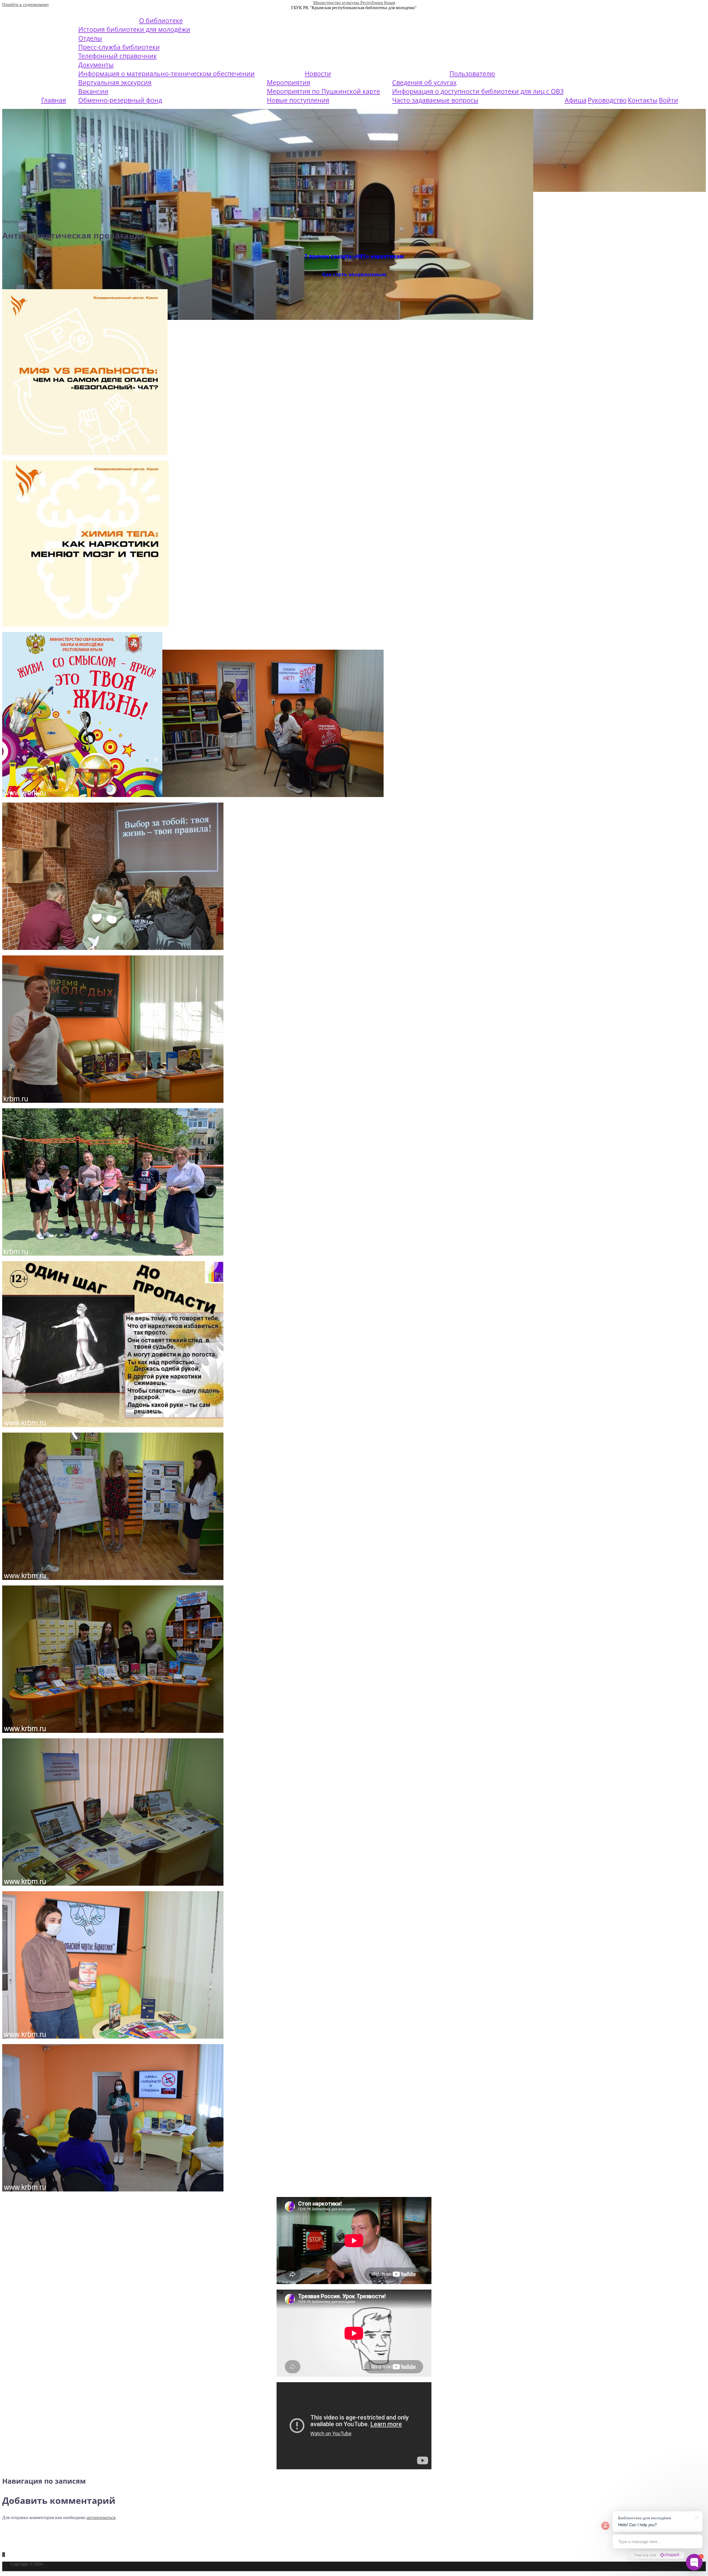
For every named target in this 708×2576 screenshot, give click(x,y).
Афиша (576, 100)
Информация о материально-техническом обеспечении (166, 74)
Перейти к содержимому (26, 5)
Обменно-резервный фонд (120, 100)
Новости (318, 74)
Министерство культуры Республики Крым (354, 3)
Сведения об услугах (424, 82)
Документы (96, 65)
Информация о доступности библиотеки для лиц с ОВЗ (478, 91)
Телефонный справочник (118, 56)
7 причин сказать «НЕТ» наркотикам (354, 256)
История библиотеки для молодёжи (134, 29)
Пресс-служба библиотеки (119, 47)
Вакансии (93, 91)
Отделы (90, 38)
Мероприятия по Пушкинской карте (323, 91)
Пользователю (472, 74)
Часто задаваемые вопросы (435, 100)
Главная (54, 100)
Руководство (607, 100)
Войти (668, 100)
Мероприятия (289, 82)
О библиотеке (161, 20)
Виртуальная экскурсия (115, 82)
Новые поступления (298, 100)
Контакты (643, 100)
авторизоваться (101, 2518)
